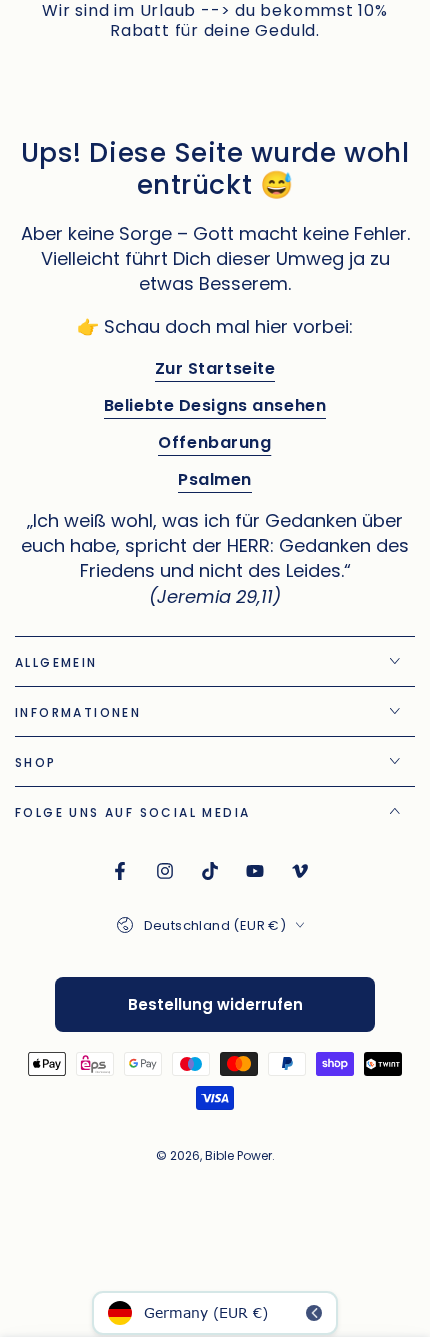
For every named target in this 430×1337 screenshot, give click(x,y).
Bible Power (238, 1155)
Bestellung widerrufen (215, 1004)
